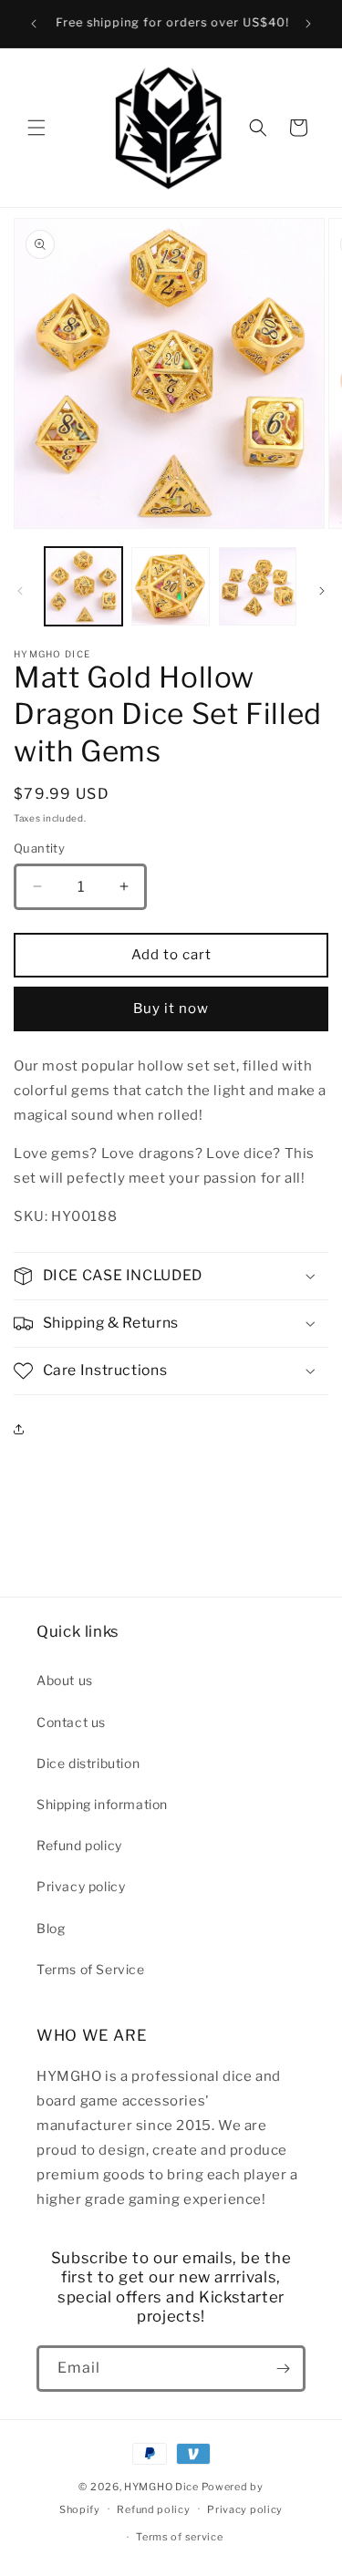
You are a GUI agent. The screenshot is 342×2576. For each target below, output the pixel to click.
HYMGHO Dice (162, 2487)
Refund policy (79, 1845)
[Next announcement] (308, 24)
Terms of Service (91, 1969)
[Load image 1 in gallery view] (83, 586)
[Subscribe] (283, 2369)
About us (65, 1680)
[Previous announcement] (34, 24)
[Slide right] (322, 591)
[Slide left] (20, 591)
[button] (36, 128)
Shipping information (102, 1804)
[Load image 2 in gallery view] (170, 586)
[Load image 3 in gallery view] (258, 586)
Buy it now (171, 1009)
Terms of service (179, 2537)
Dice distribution (88, 1763)
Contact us (71, 1722)
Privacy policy (81, 1886)
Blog (51, 1928)
